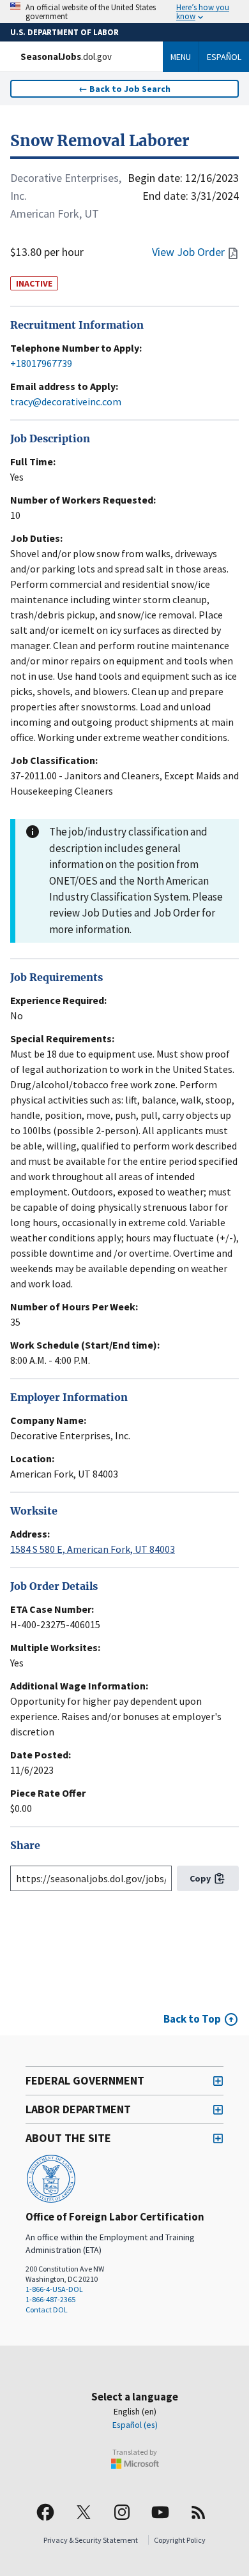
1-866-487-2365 (50, 2299)
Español (224, 57)
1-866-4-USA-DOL (54, 2289)
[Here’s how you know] (124, 11)
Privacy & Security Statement (91, 2540)
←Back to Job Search (124, 89)
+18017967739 (41, 363)
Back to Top (192, 2019)
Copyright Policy (180, 2540)
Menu (181, 57)
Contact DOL (47, 2310)
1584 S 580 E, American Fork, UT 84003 (93, 1549)
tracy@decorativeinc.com (66, 401)
